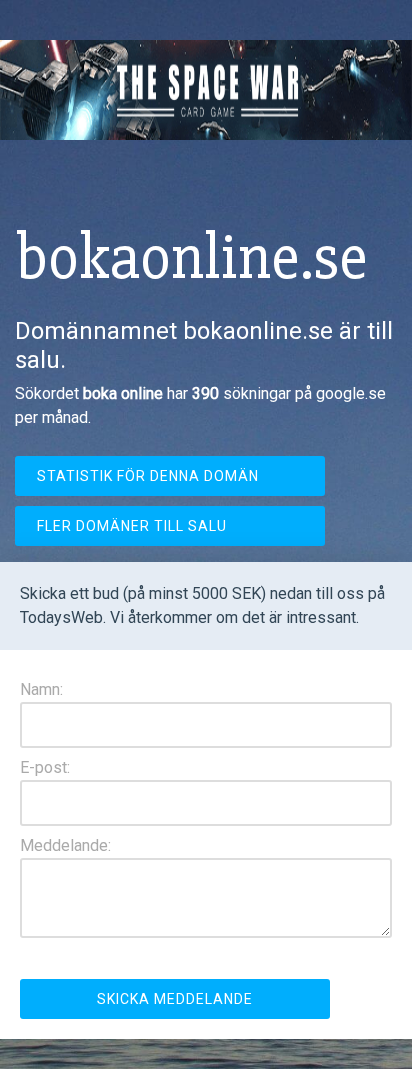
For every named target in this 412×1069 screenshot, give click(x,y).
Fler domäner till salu (132, 526)
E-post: (45, 767)
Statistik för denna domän (148, 476)
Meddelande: (65, 845)
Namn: (41, 689)
